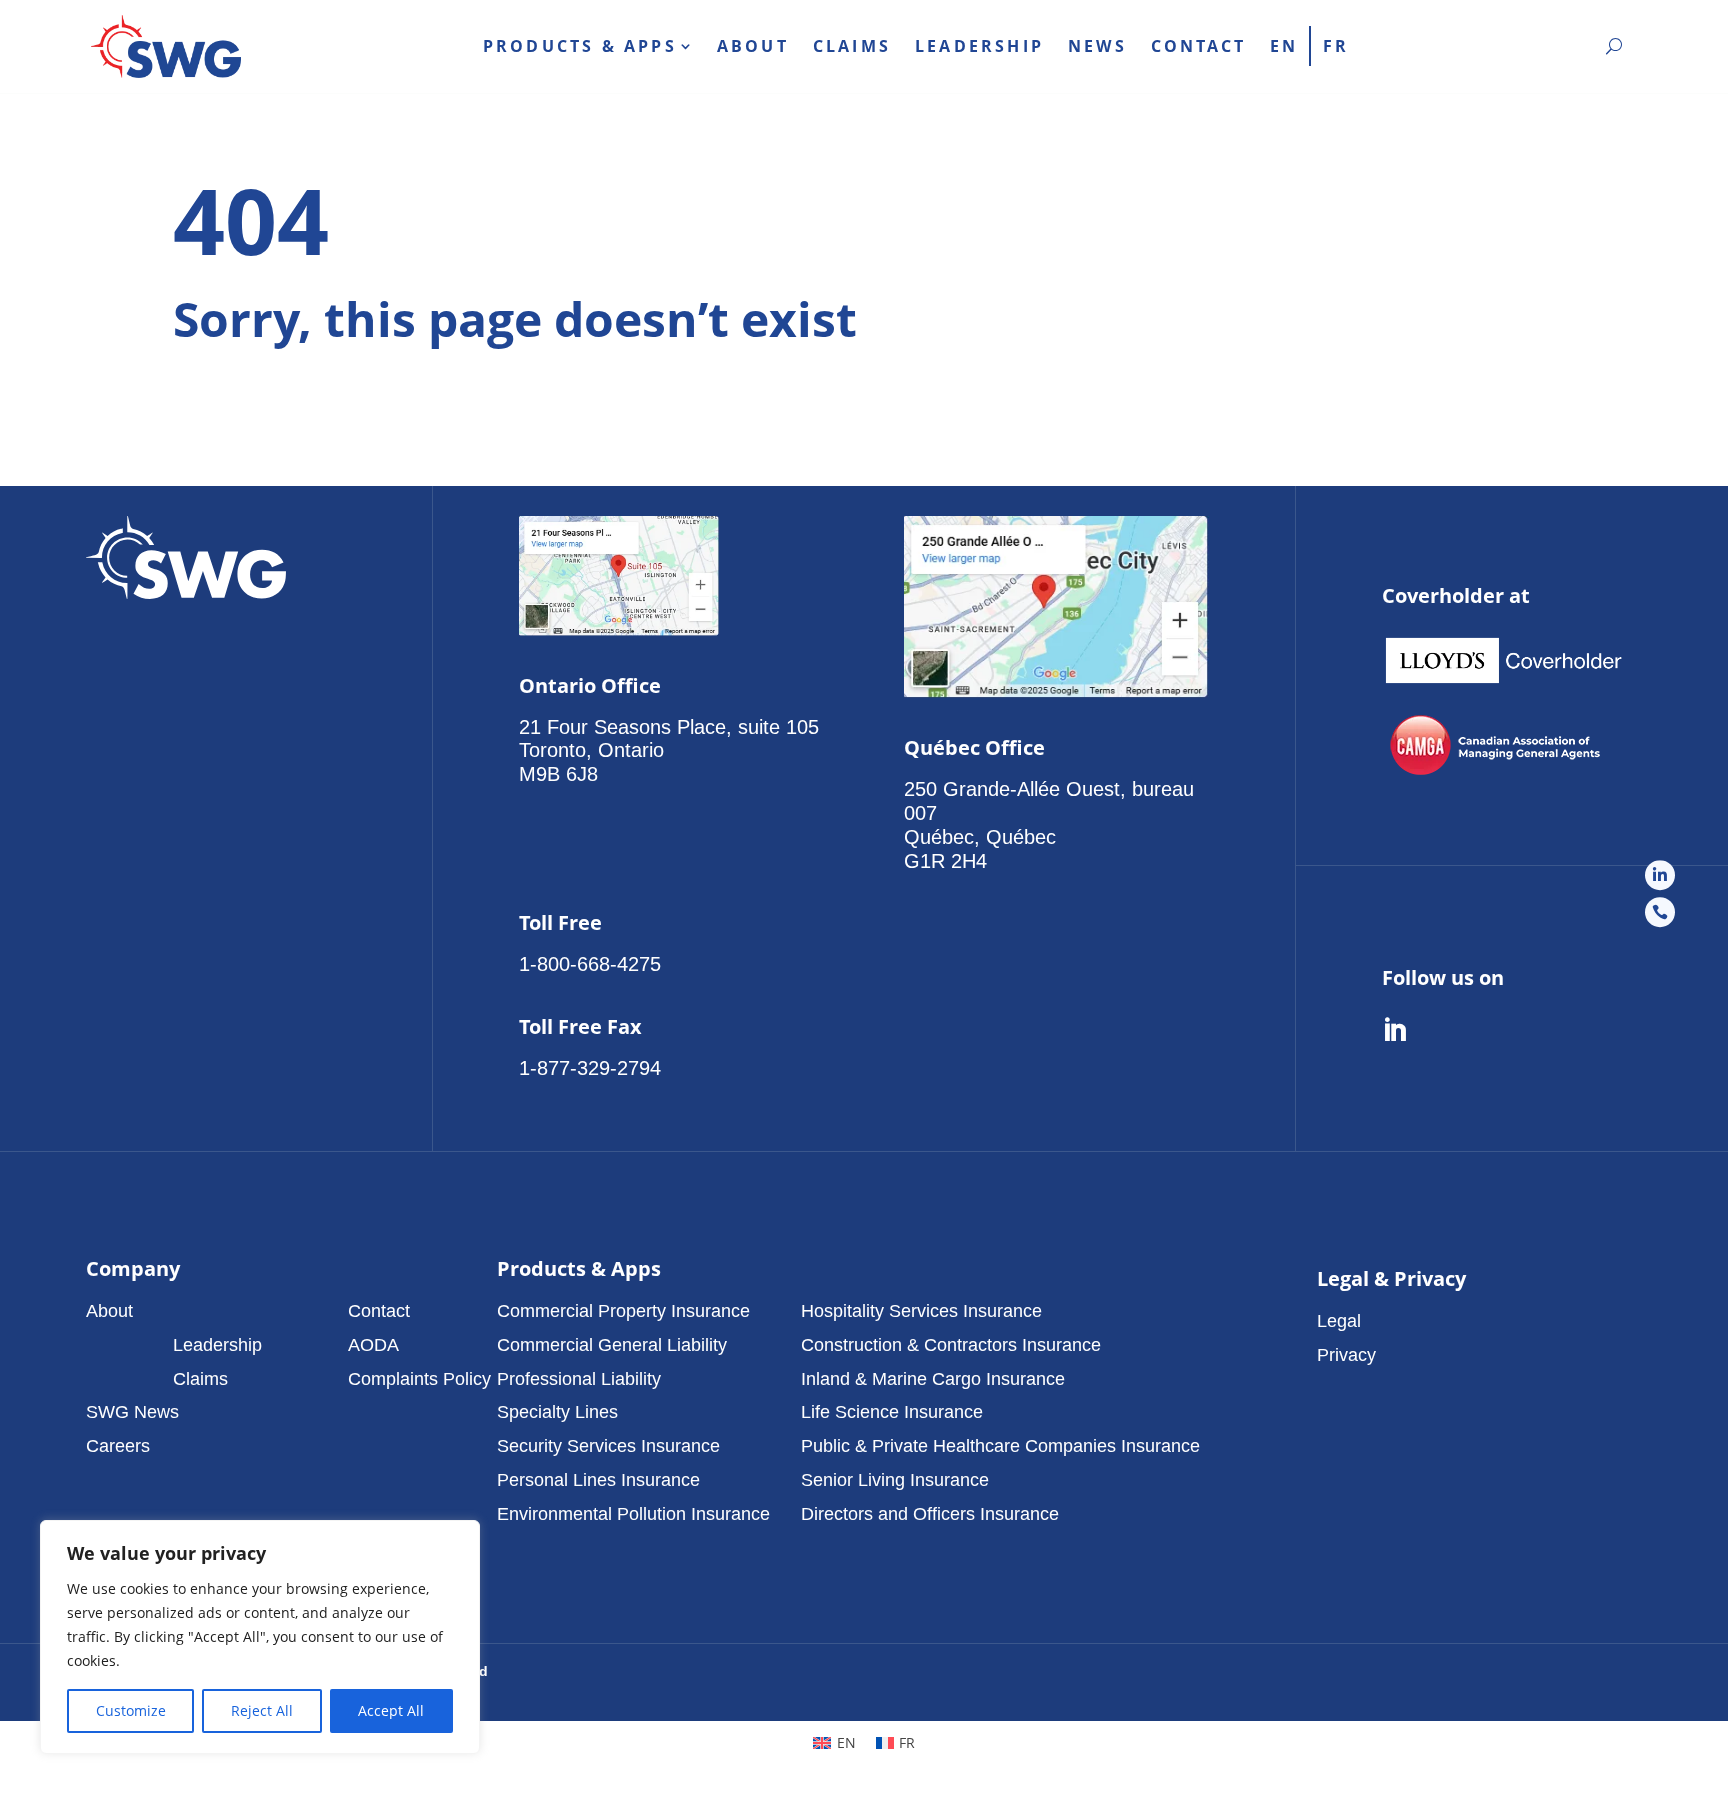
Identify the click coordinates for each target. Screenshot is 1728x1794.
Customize (131, 1710)
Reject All (262, 1710)
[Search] (1614, 46)
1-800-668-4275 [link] (590, 964)
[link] (166, 46)
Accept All (391, 1710)
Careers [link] (118, 1445)
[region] (260, 1637)
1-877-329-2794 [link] (590, 1068)
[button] (217, 1311)
